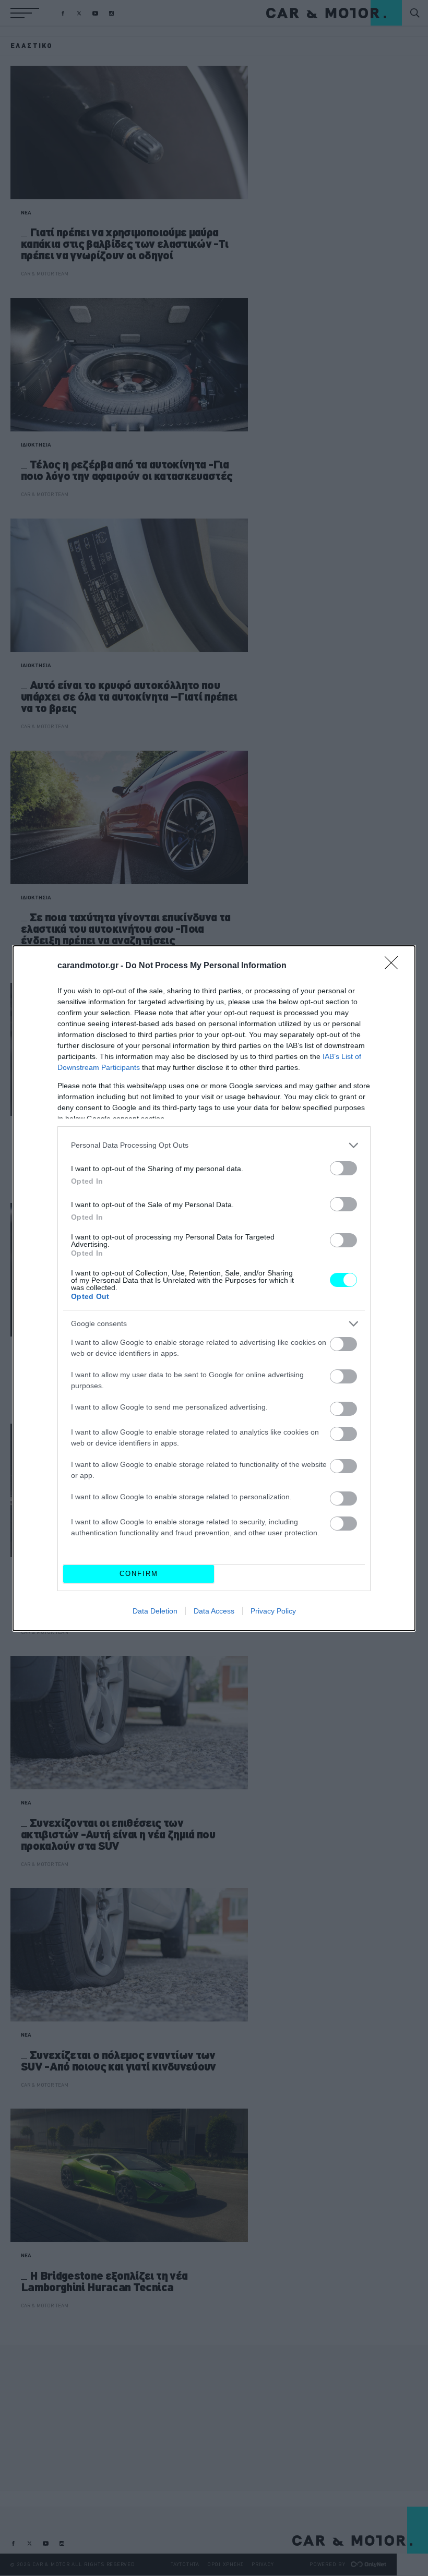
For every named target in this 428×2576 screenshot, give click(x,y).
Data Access (214, 1611)
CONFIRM (139, 1574)
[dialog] (214, 1288)
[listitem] (214, 1145)
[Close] (395, 966)
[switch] (343, 1168)
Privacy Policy (273, 1611)
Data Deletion (155, 1611)
